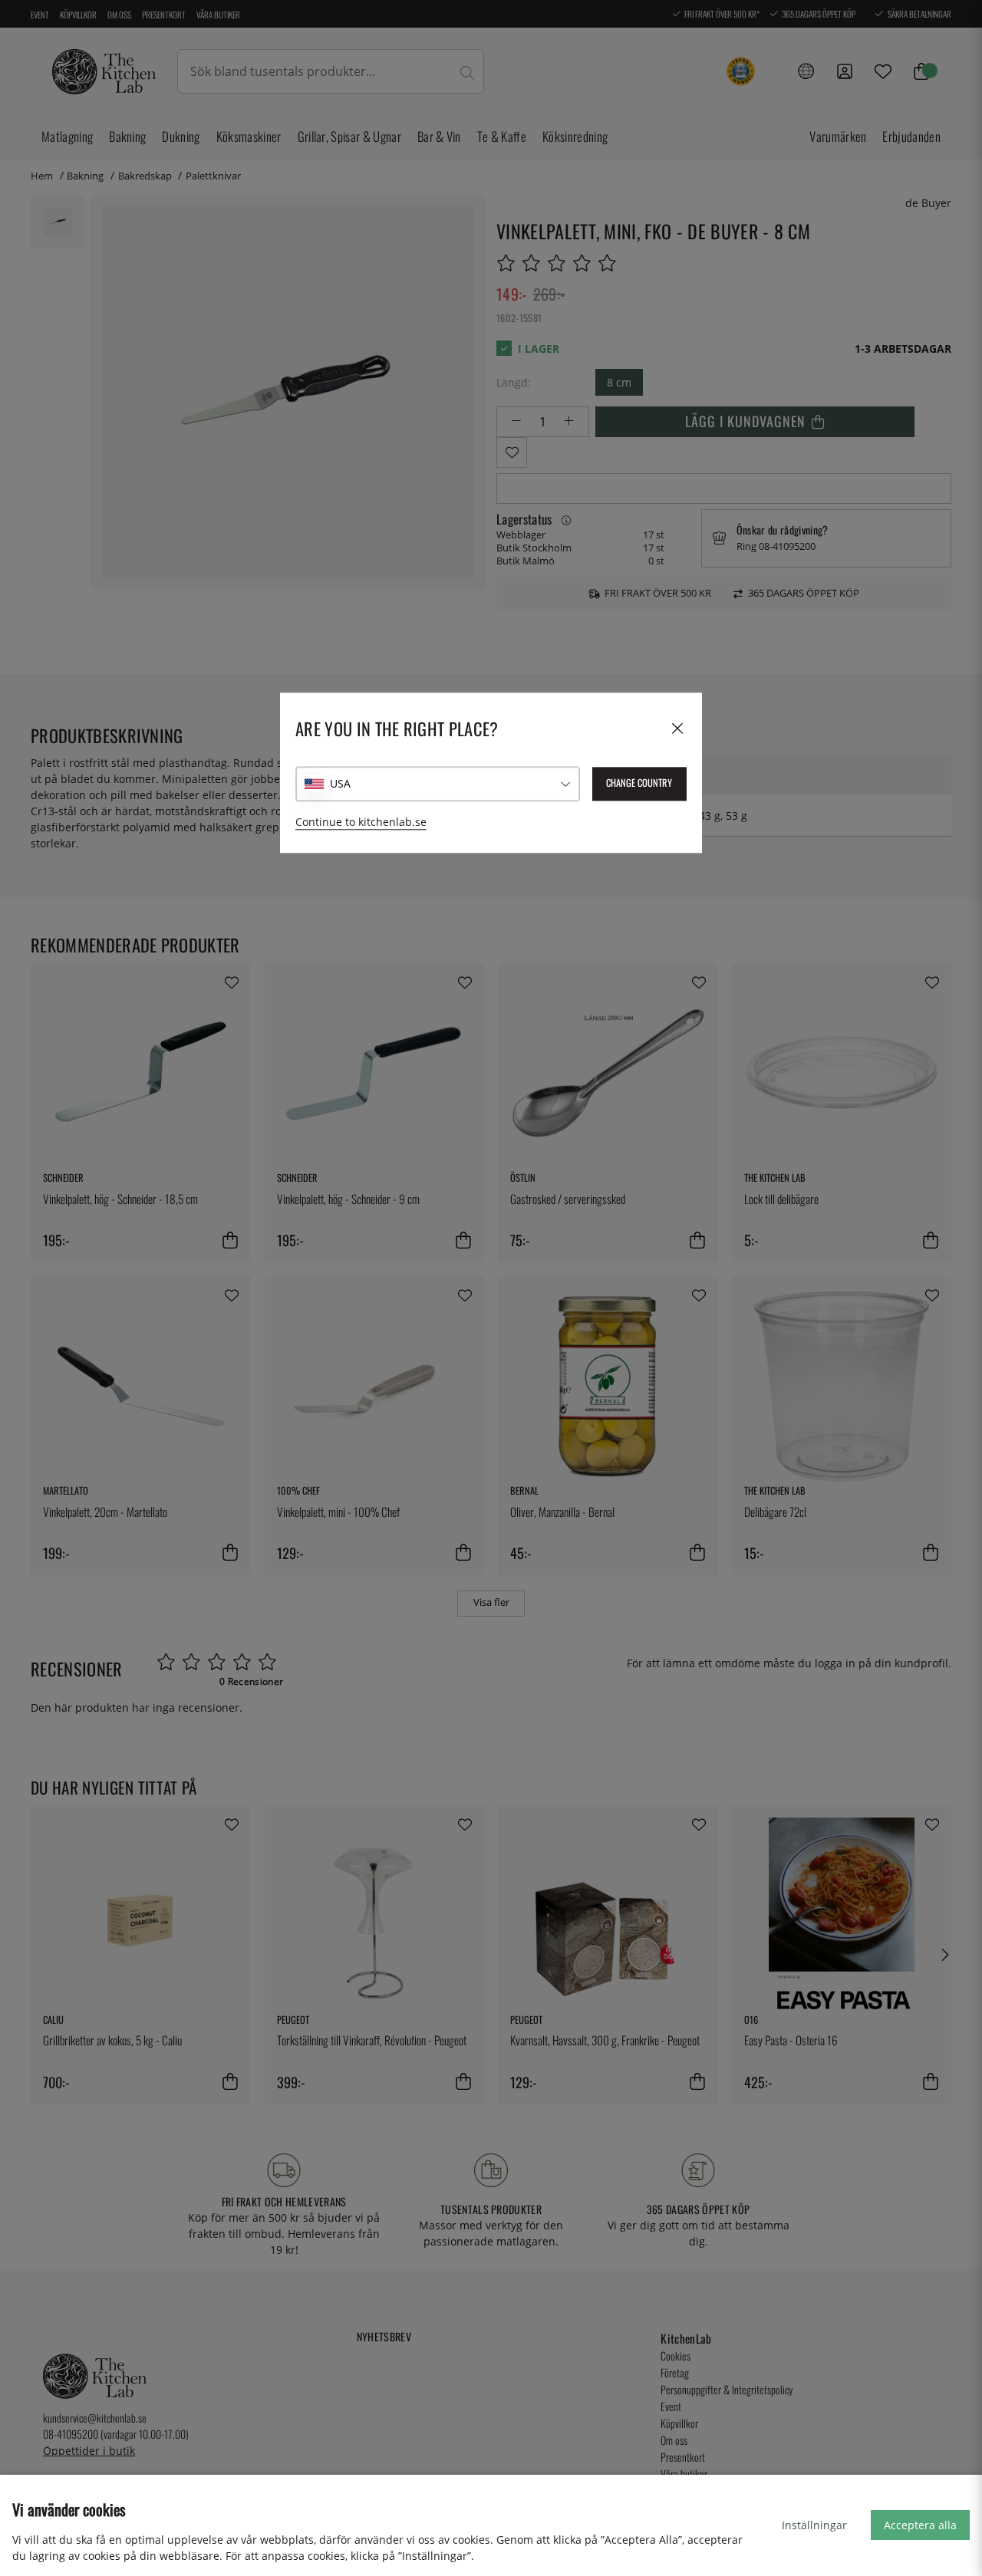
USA (340, 783)
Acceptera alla (920, 2525)
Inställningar (814, 2525)
